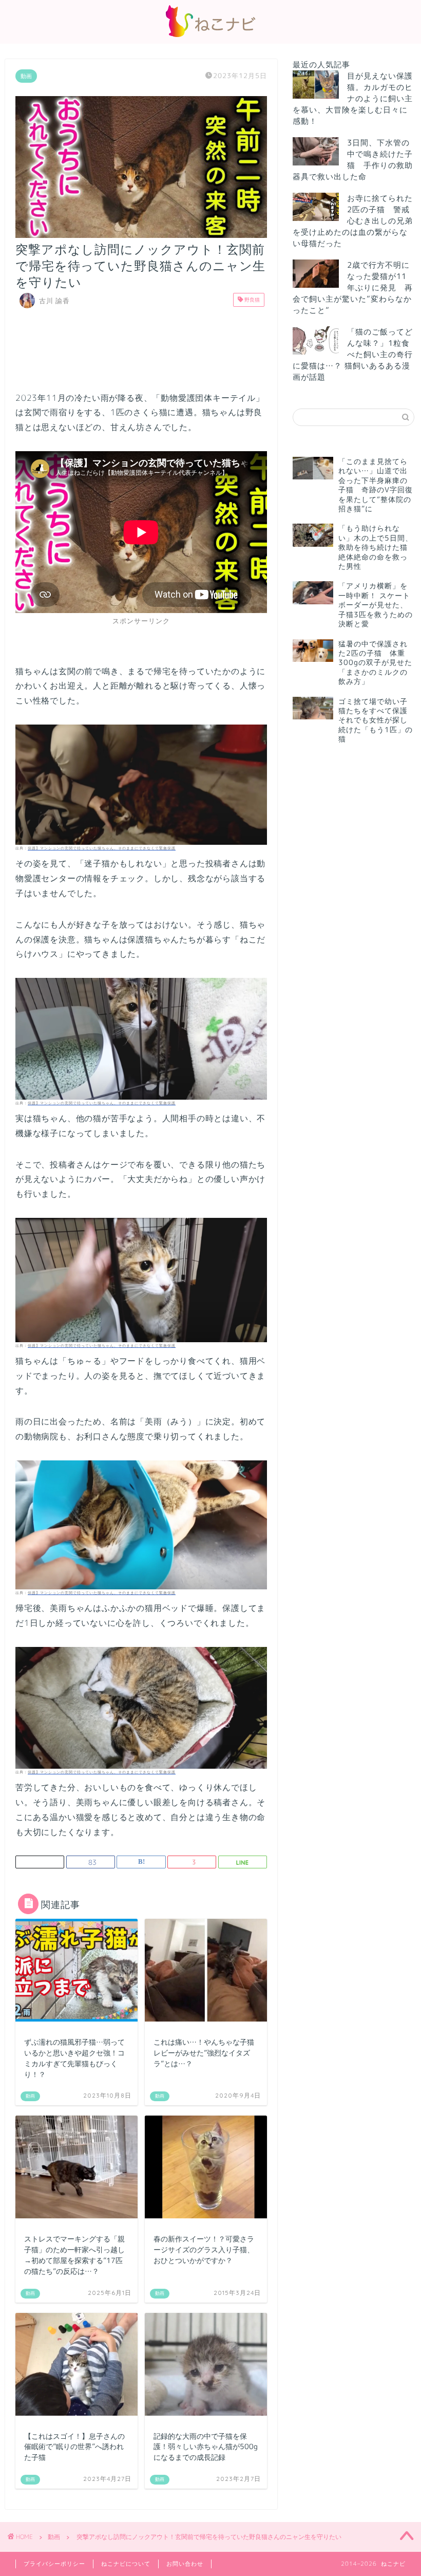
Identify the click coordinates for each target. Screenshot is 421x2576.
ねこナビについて (126, 2564)
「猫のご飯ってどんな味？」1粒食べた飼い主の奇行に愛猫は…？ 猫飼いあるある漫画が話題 (353, 354)
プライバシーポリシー (54, 2564)
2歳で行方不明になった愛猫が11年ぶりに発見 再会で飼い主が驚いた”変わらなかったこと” (353, 288)
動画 (26, 76)
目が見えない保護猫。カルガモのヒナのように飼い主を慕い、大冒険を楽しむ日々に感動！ (353, 98)
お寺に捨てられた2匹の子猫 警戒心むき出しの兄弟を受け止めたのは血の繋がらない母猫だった (353, 221)
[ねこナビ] (210, 37)
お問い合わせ (185, 2564)
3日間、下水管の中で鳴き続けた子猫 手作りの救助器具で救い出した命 (353, 160)
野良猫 (251, 300)
